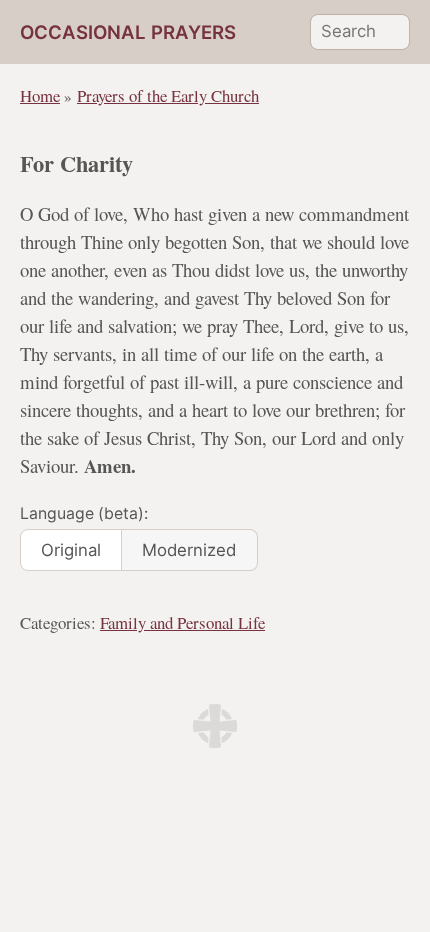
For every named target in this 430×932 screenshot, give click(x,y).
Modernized (189, 550)
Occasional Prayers (128, 32)
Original (71, 550)
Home (40, 95)
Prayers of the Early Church (168, 95)
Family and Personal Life (182, 622)
